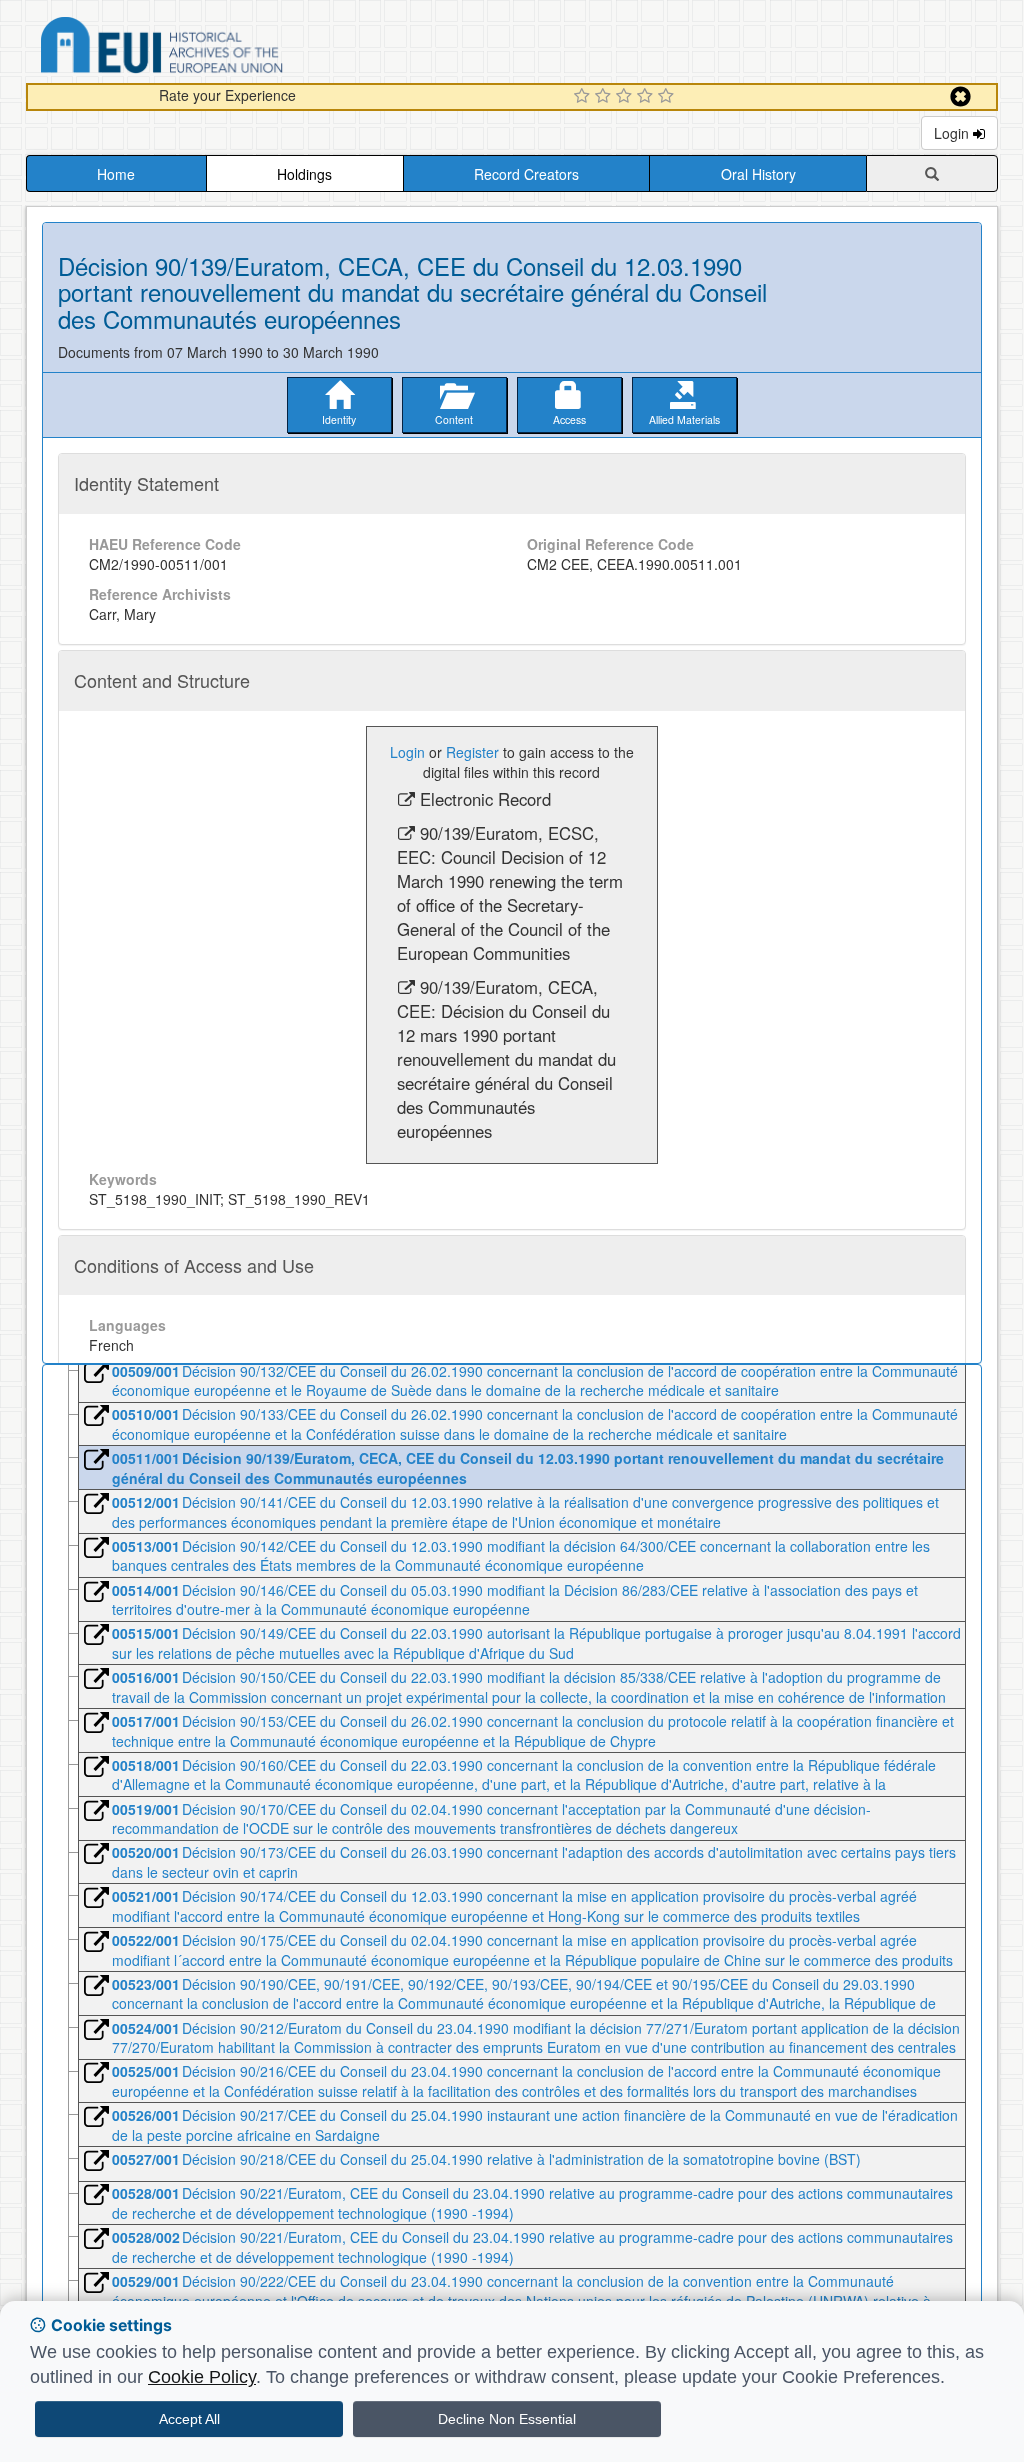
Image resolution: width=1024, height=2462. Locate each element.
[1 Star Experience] (584, 97)
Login (953, 133)
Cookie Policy (202, 2377)
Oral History (758, 174)
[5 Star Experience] (668, 97)
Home (116, 174)
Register (472, 752)
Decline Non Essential (507, 2419)
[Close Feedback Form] (960, 96)
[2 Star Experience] (605, 97)
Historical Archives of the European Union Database (218, 48)
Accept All (189, 2419)
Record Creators (526, 174)
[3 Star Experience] (626, 97)
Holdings (304, 174)
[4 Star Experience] (647, 97)
